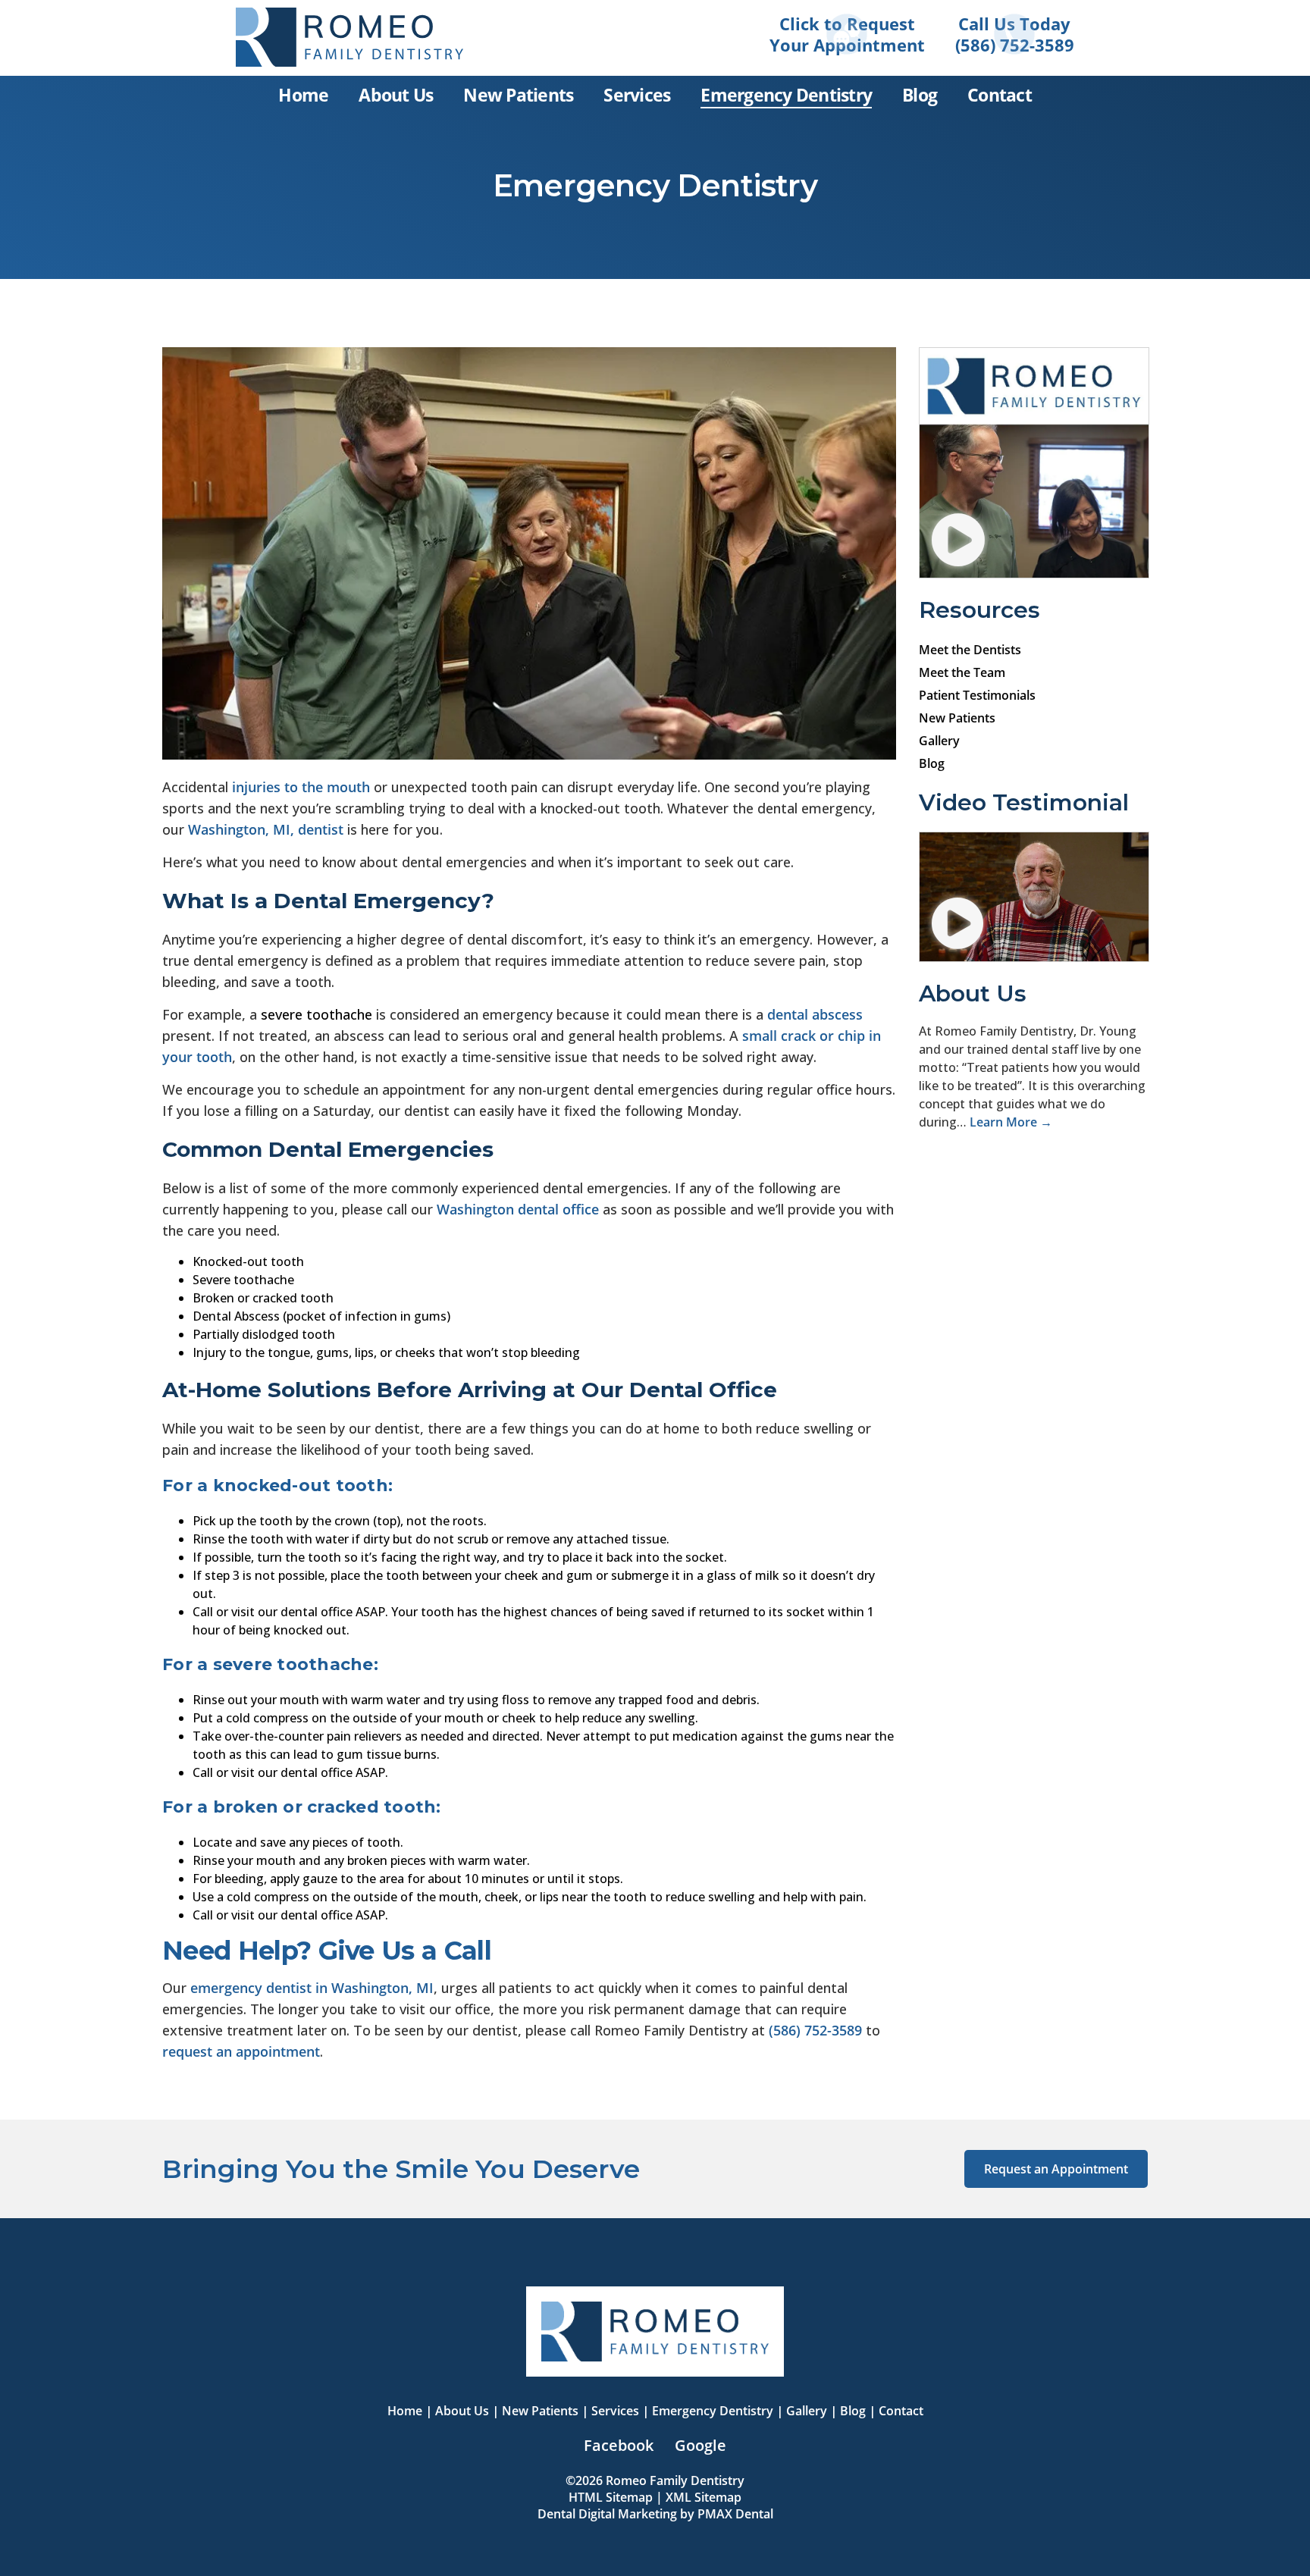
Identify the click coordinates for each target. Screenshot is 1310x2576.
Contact (901, 2411)
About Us (462, 2411)
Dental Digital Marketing (607, 2514)
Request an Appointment (1056, 2169)
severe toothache (317, 1014)
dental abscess (815, 1014)
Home (405, 2411)
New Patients (957, 718)
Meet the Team (962, 672)
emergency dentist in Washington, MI (312, 1988)
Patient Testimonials (977, 695)
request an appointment (241, 2051)
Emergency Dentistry (713, 2411)
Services (615, 2411)
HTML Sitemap (611, 2497)
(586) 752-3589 (815, 2030)
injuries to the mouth (301, 787)
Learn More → (1011, 1122)
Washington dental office (518, 1209)
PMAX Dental (735, 2514)
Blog (932, 763)
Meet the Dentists (970, 650)
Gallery (939, 741)
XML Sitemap (704, 2497)
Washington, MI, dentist (266, 829)
